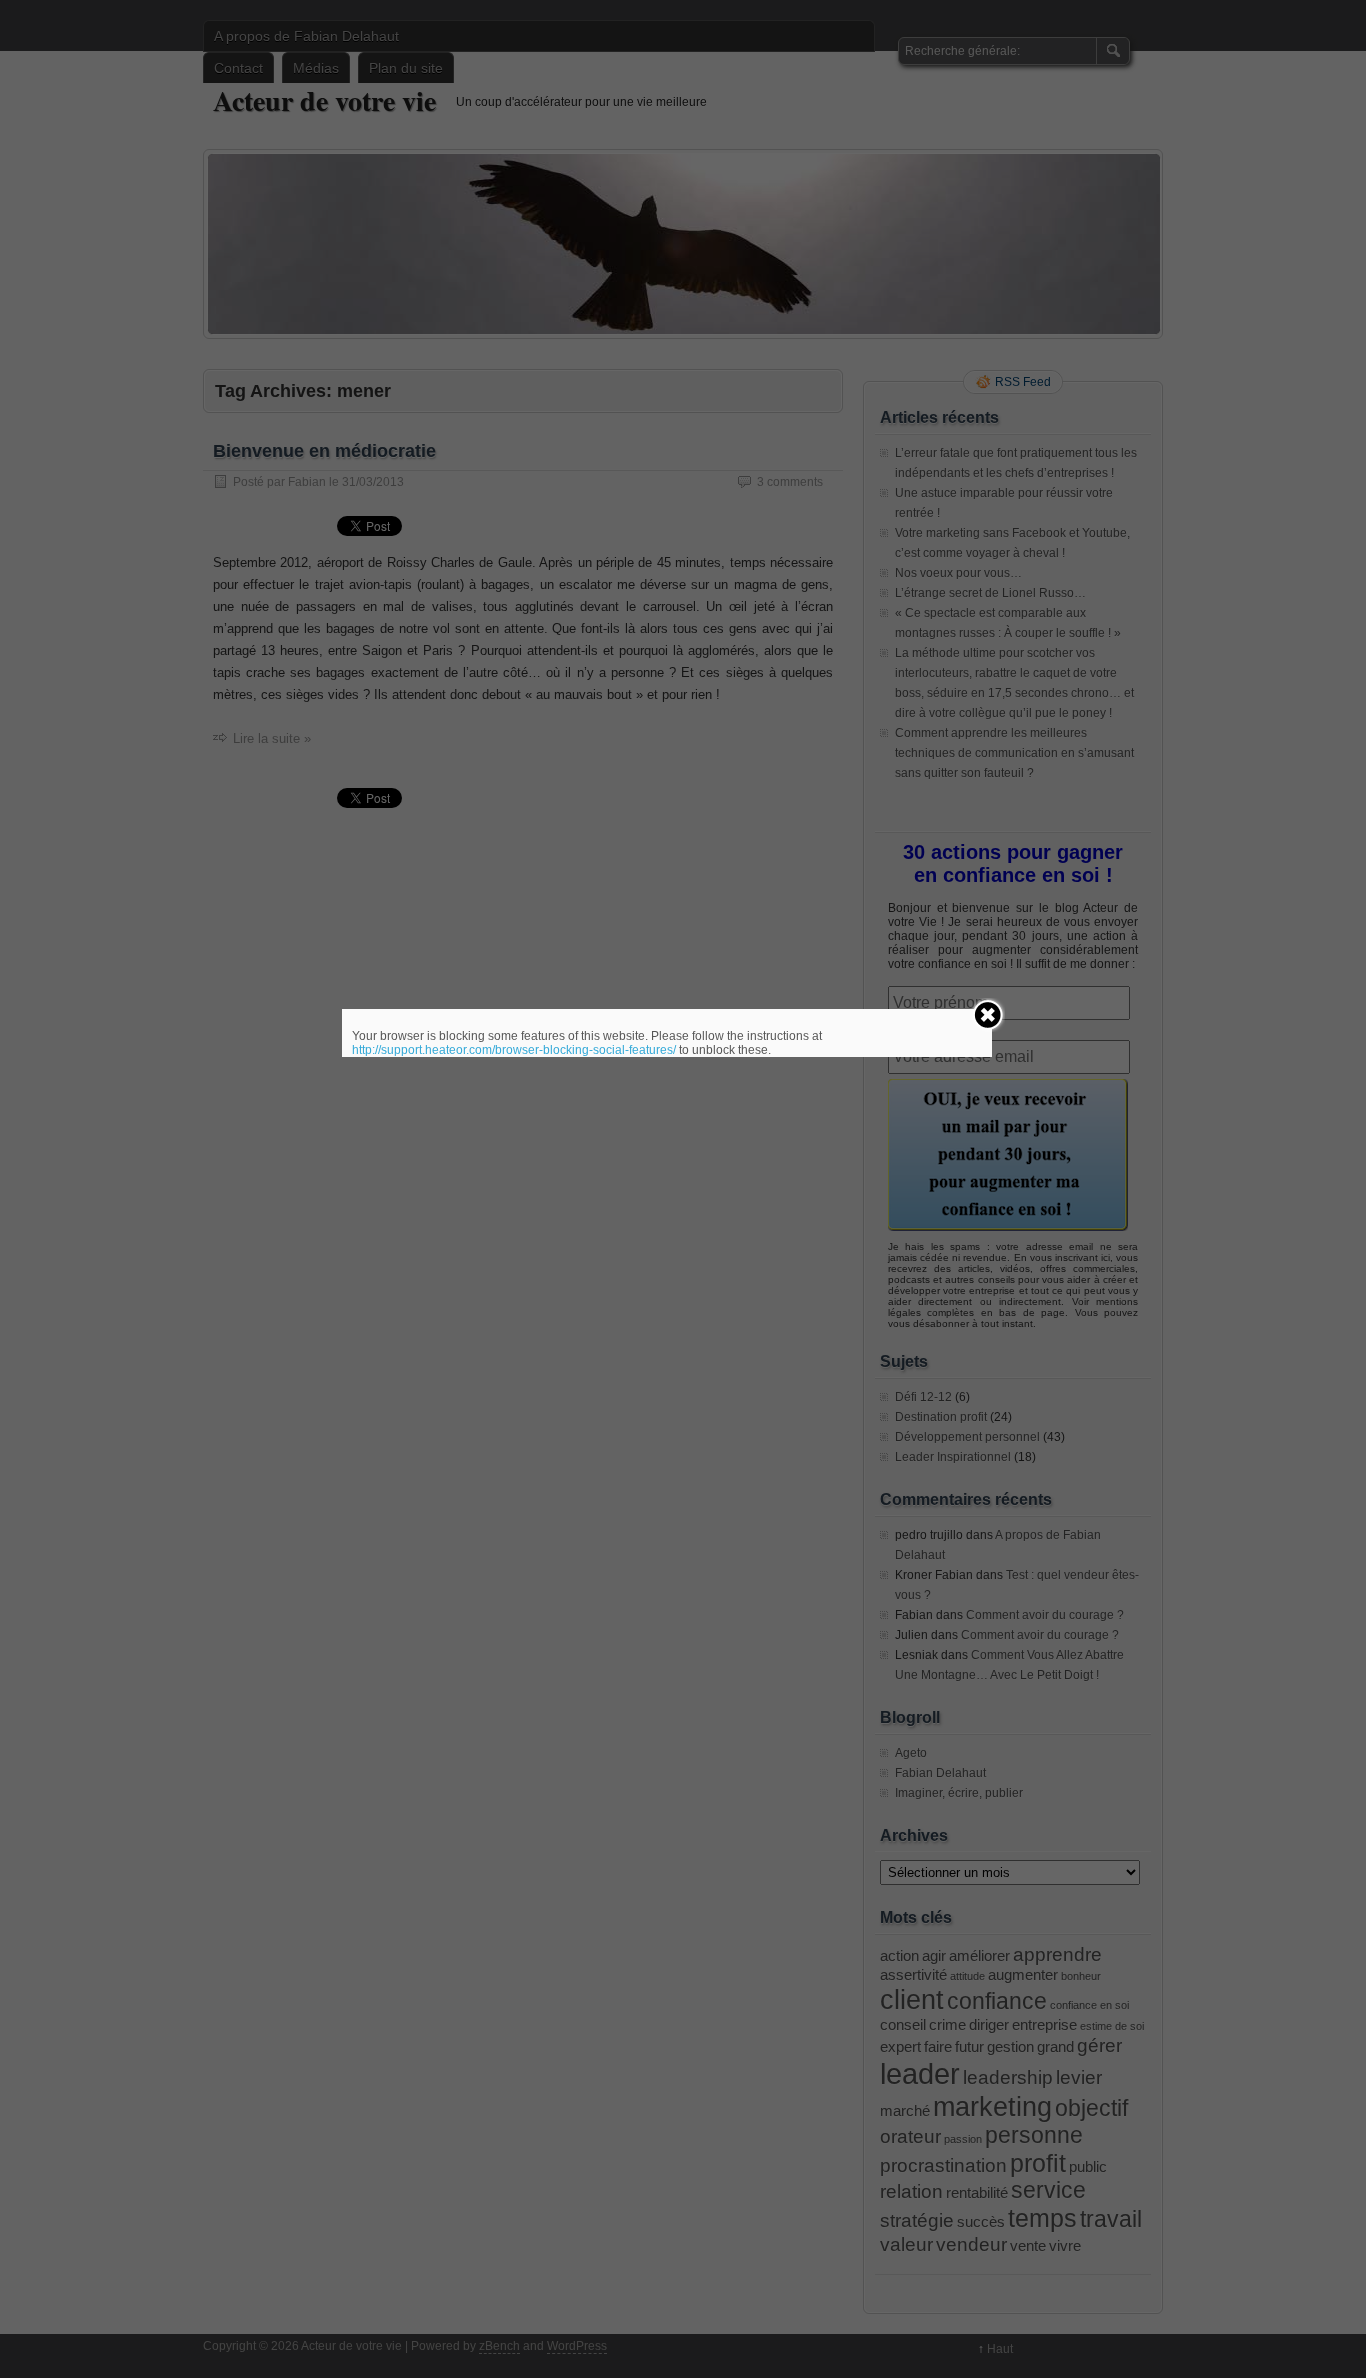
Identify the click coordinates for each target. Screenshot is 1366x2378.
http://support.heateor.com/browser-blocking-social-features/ (514, 1050)
